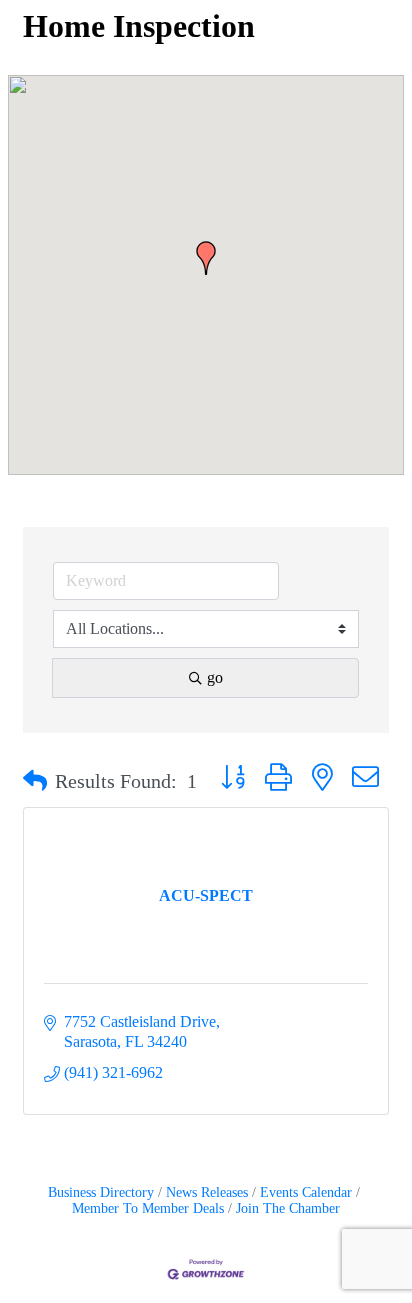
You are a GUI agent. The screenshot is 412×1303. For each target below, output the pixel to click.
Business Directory (101, 1192)
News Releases (207, 1192)
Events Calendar (306, 1192)
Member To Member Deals (148, 1208)
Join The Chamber (288, 1208)
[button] (206, 258)
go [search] (215, 677)
